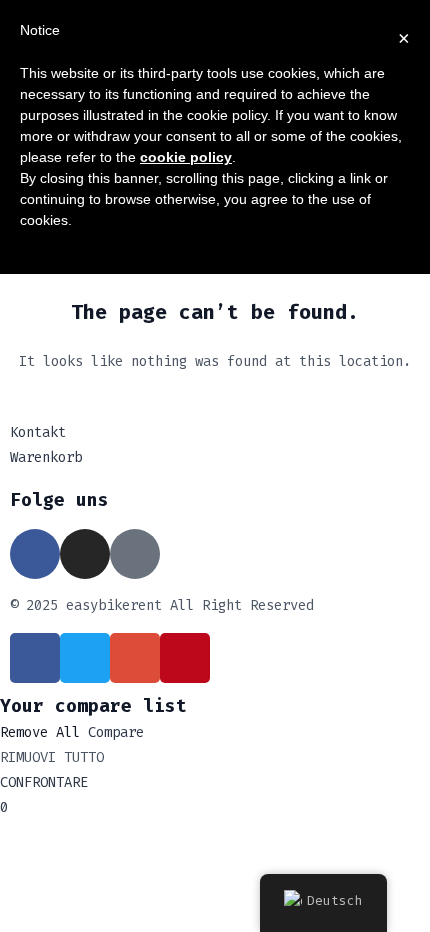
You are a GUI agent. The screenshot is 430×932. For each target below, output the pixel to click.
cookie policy (186, 157)
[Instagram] (85, 554)
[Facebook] (35, 554)
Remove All (40, 732)
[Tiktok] (135, 554)
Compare (116, 732)
